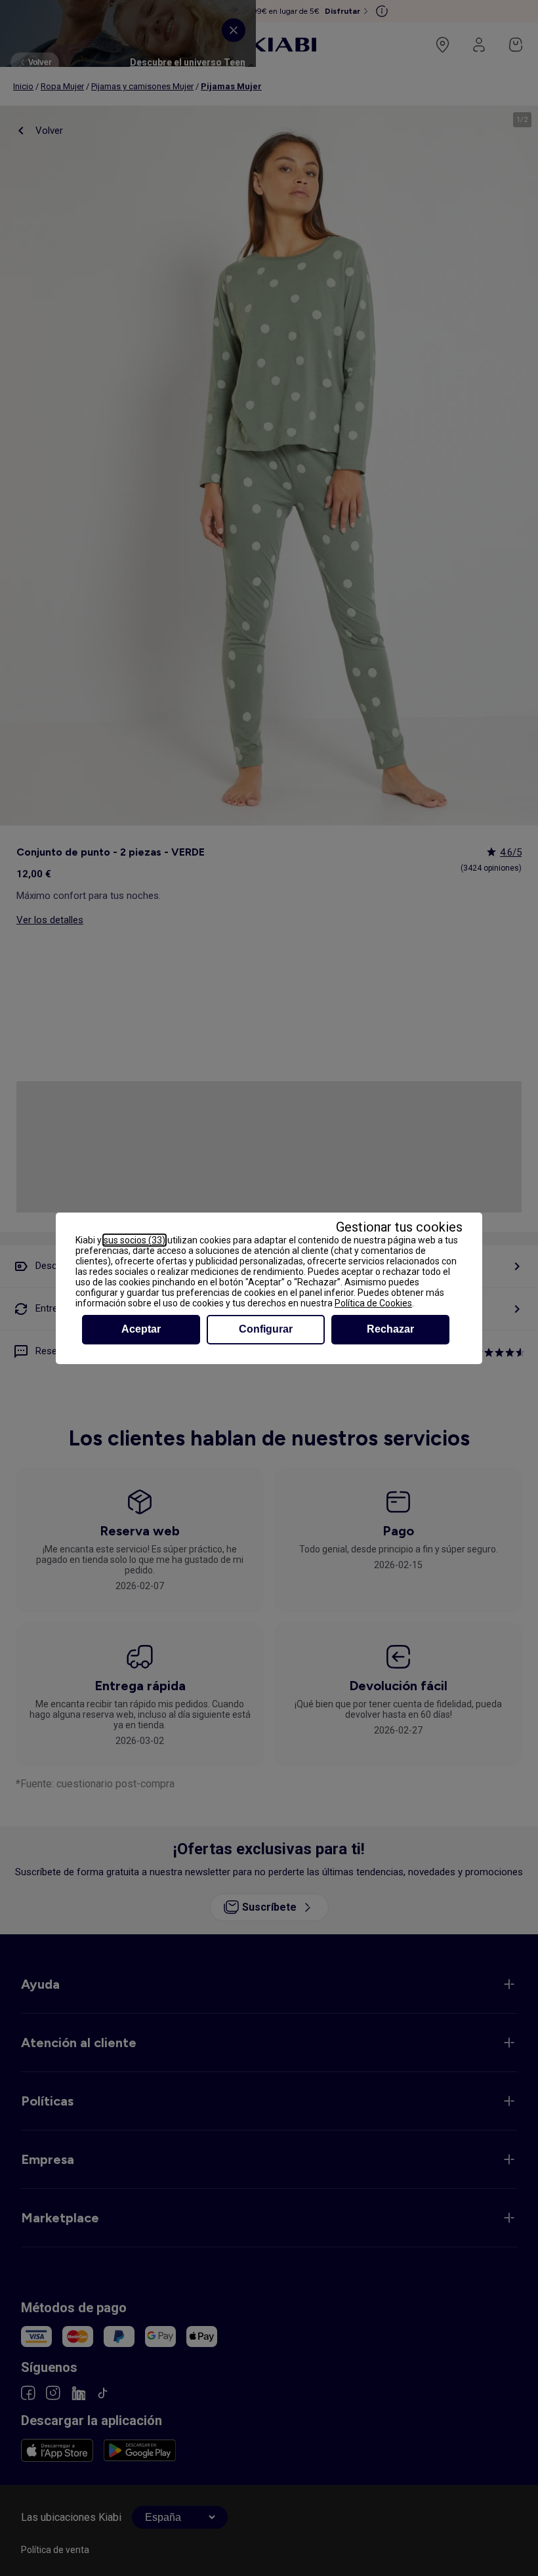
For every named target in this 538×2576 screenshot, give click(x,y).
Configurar (266, 1329)
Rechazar (390, 1329)
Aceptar (141, 1329)
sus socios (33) (134, 1240)
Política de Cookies (373, 1303)
